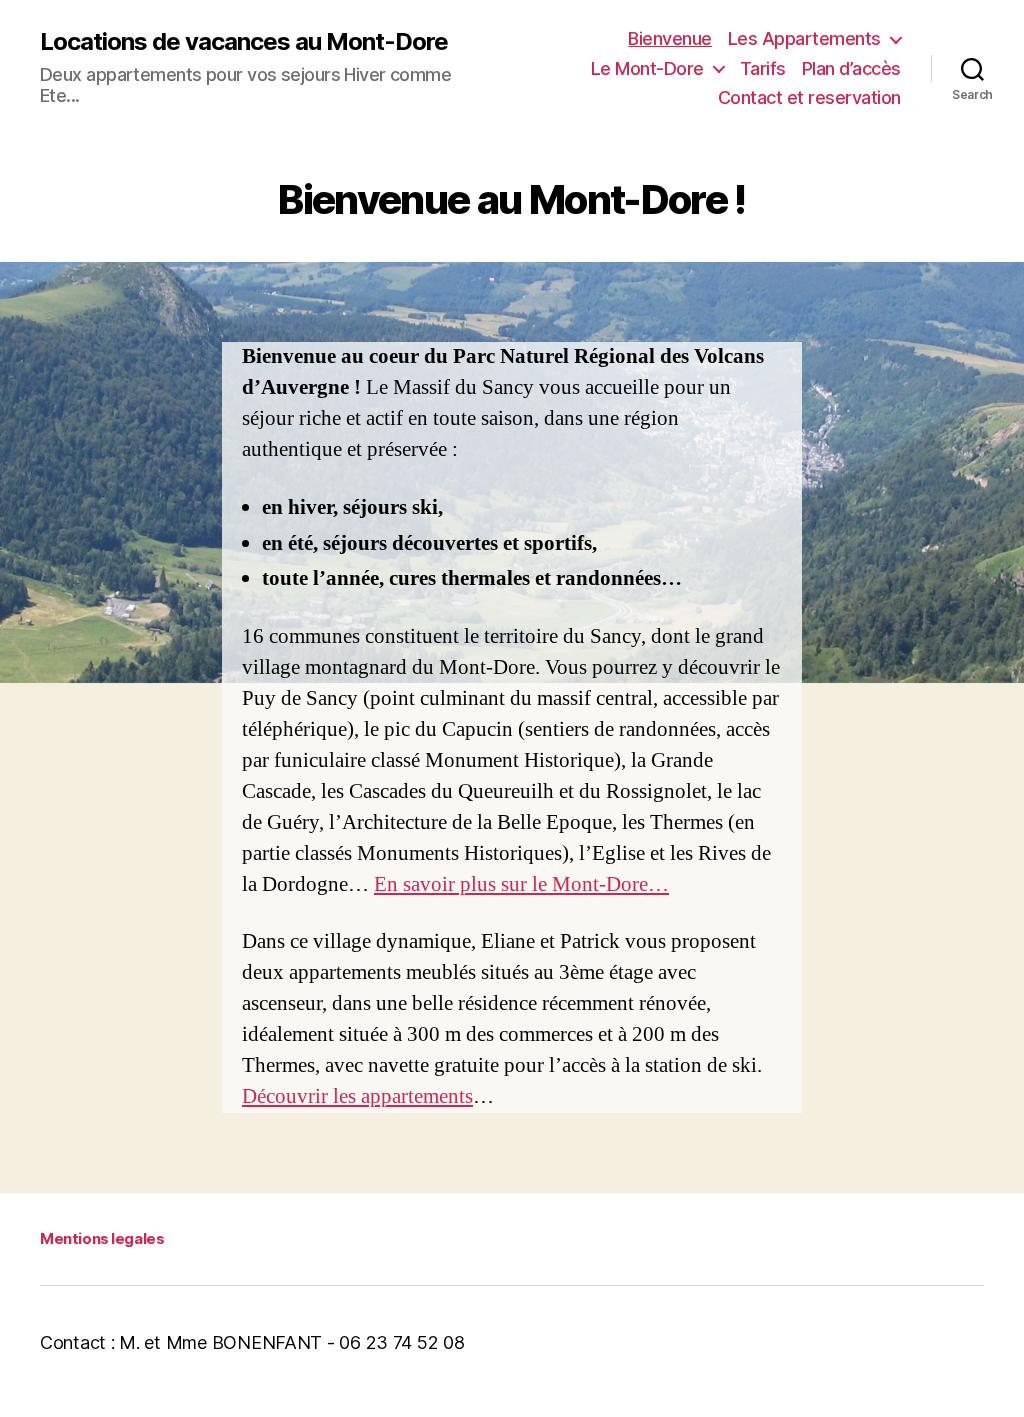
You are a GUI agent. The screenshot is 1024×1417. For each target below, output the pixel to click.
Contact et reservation (809, 97)
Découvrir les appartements (357, 1096)
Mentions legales (102, 1238)
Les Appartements (804, 38)
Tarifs (763, 68)
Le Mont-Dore (647, 68)
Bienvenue (670, 38)
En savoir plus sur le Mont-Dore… (521, 884)
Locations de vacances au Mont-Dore (244, 42)
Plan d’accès (851, 68)
